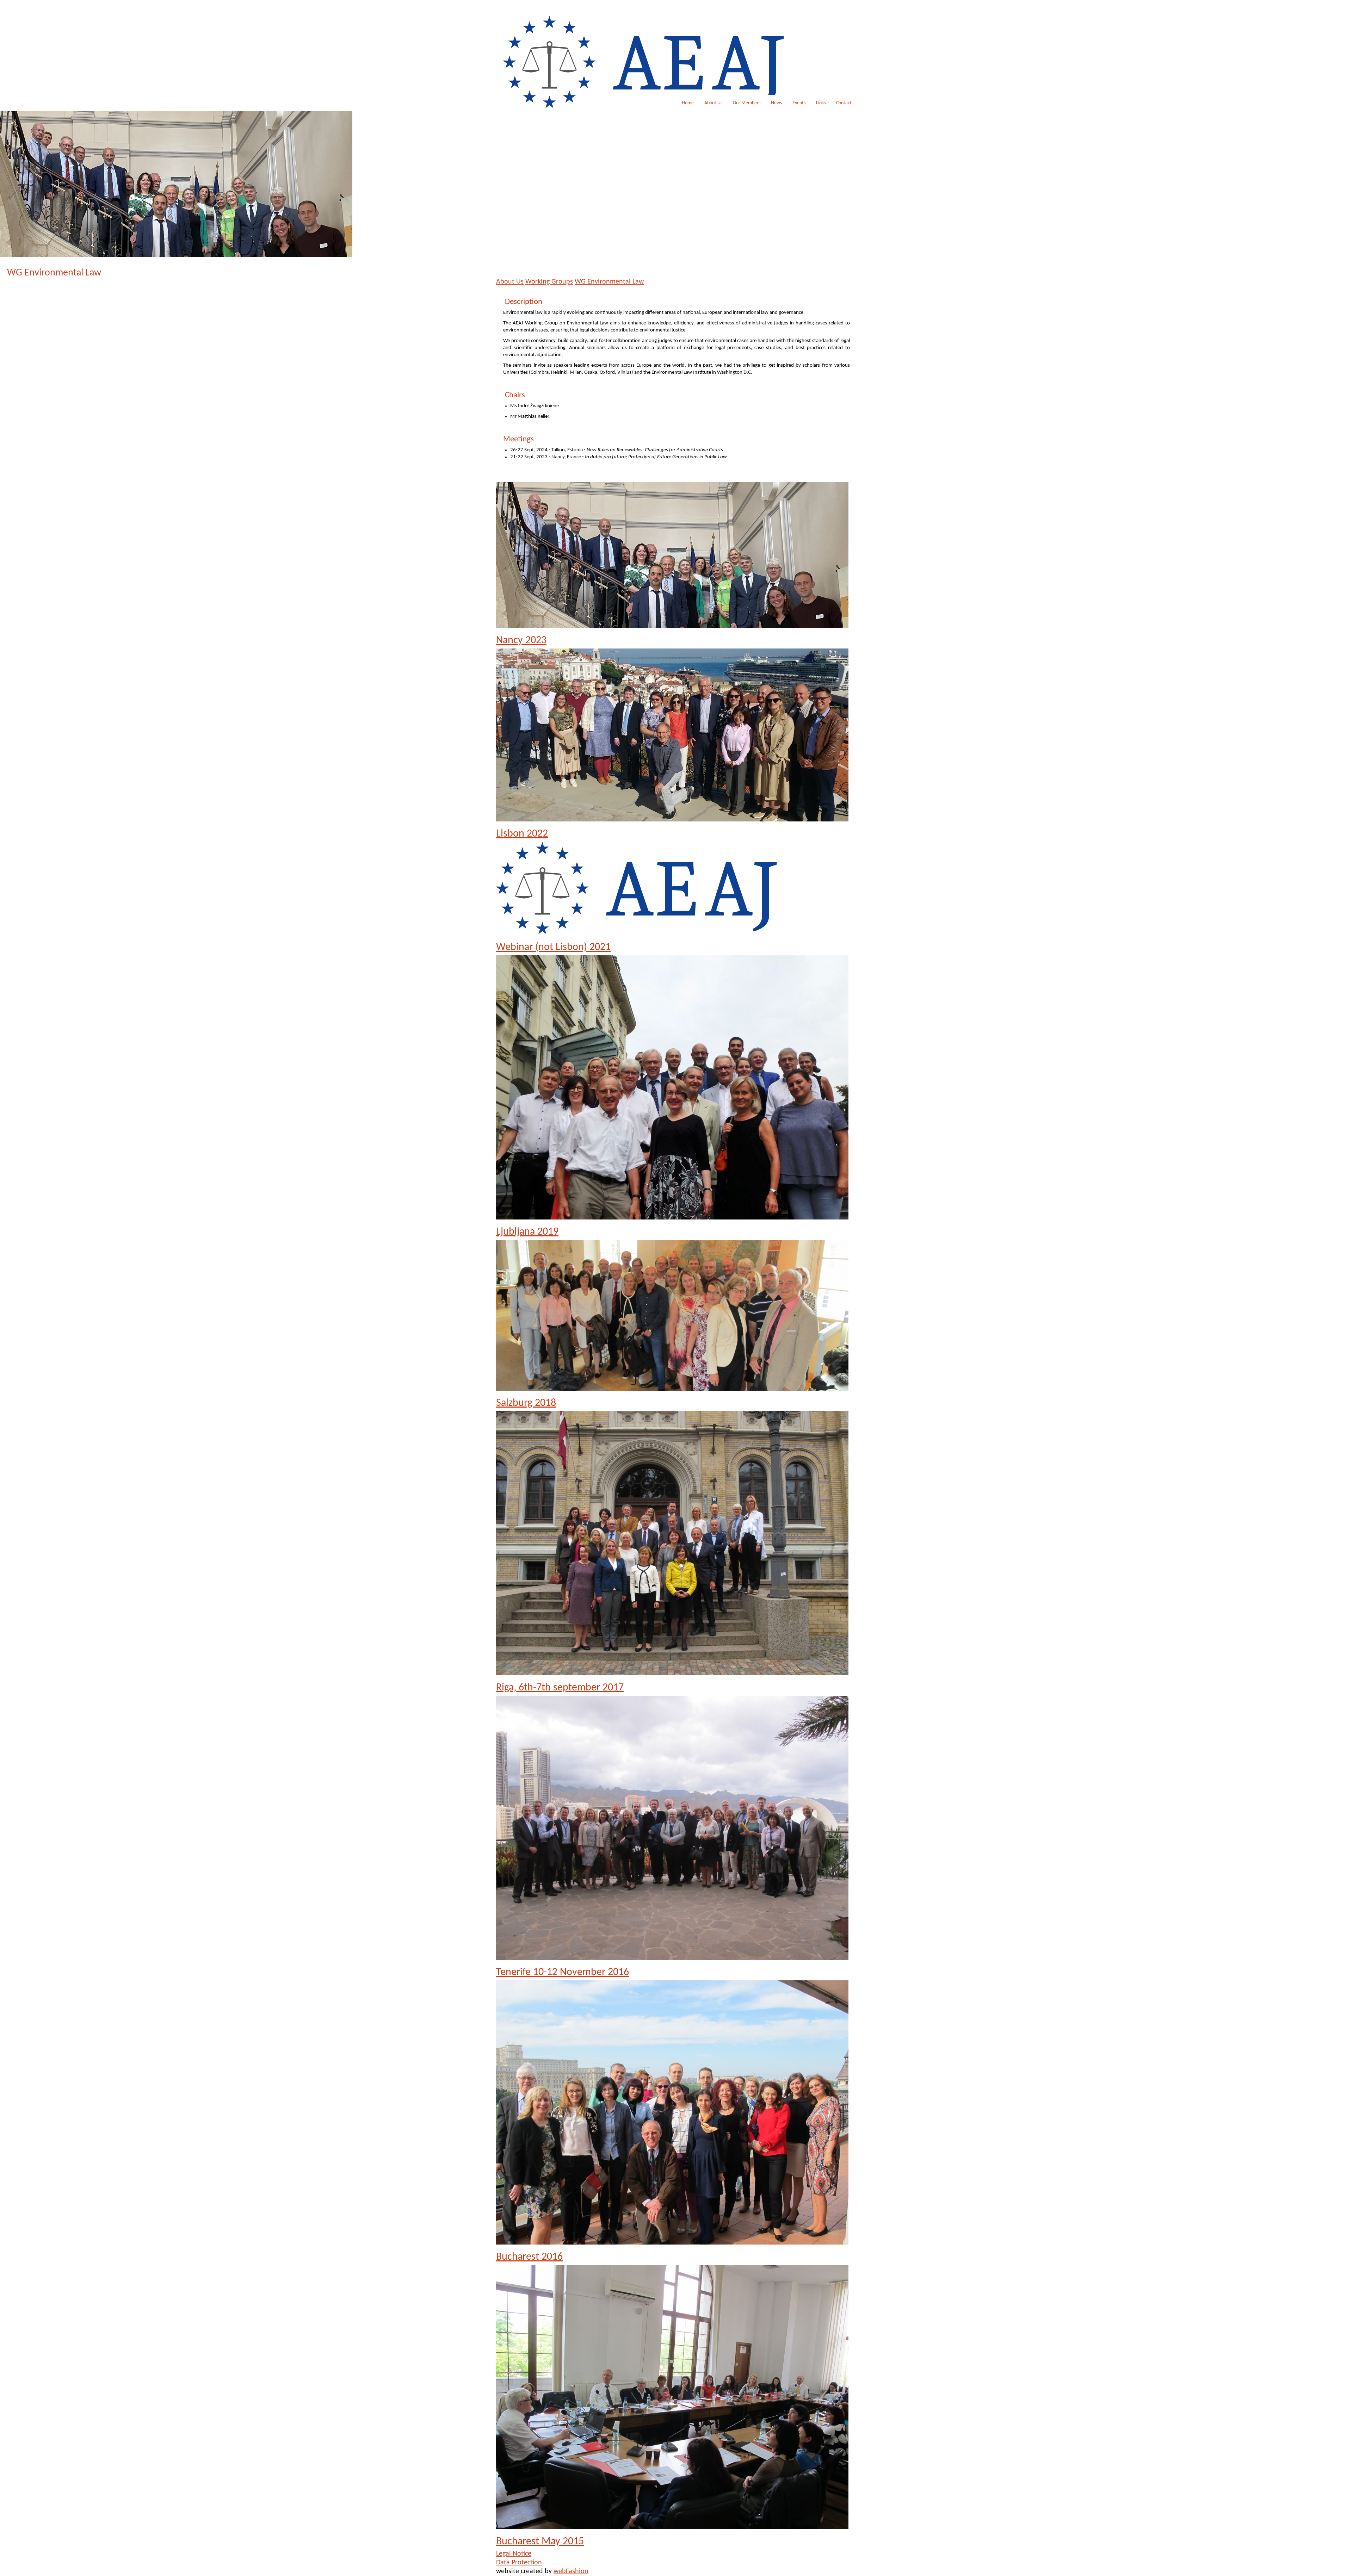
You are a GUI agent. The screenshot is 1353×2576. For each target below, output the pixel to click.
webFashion (571, 2571)
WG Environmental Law (609, 282)
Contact (844, 103)
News (776, 103)
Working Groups (549, 282)
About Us (713, 103)
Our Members (747, 103)
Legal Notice (514, 2554)
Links (821, 103)
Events (799, 103)
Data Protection (519, 2563)
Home (688, 103)
